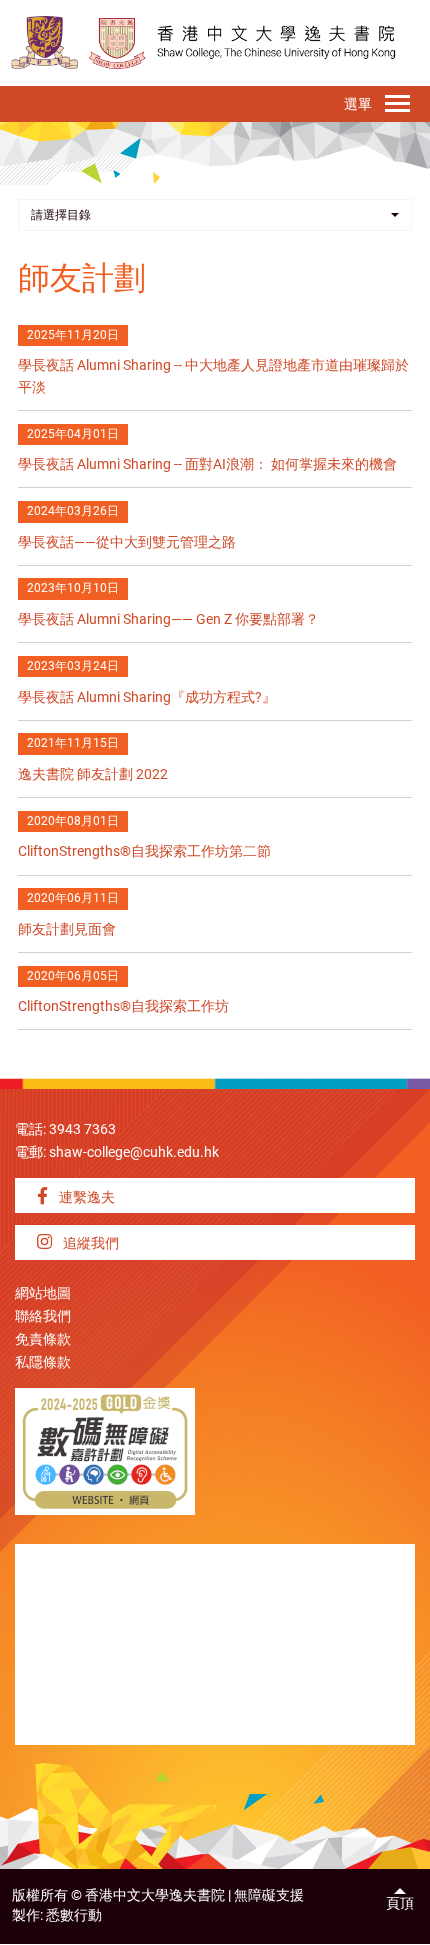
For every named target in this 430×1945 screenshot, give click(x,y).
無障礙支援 (269, 1895)
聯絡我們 (43, 1316)
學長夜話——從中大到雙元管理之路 (127, 542)
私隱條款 (43, 1362)
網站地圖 (43, 1293)
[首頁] (117, 42)
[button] (215, 215)
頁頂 (400, 1903)
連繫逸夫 (85, 1197)
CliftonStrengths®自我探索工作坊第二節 (144, 851)
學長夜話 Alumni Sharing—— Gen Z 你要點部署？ (168, 619)
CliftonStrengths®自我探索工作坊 (123, 1006)
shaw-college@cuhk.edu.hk (134, 1152)
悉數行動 (74, 1915)
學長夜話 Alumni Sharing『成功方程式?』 (147, 697)
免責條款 (43, 1339)
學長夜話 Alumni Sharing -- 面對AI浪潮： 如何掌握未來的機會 (207, 464)
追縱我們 (89, 1243)
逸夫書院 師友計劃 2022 (93, 774)
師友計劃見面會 (67, 929)
